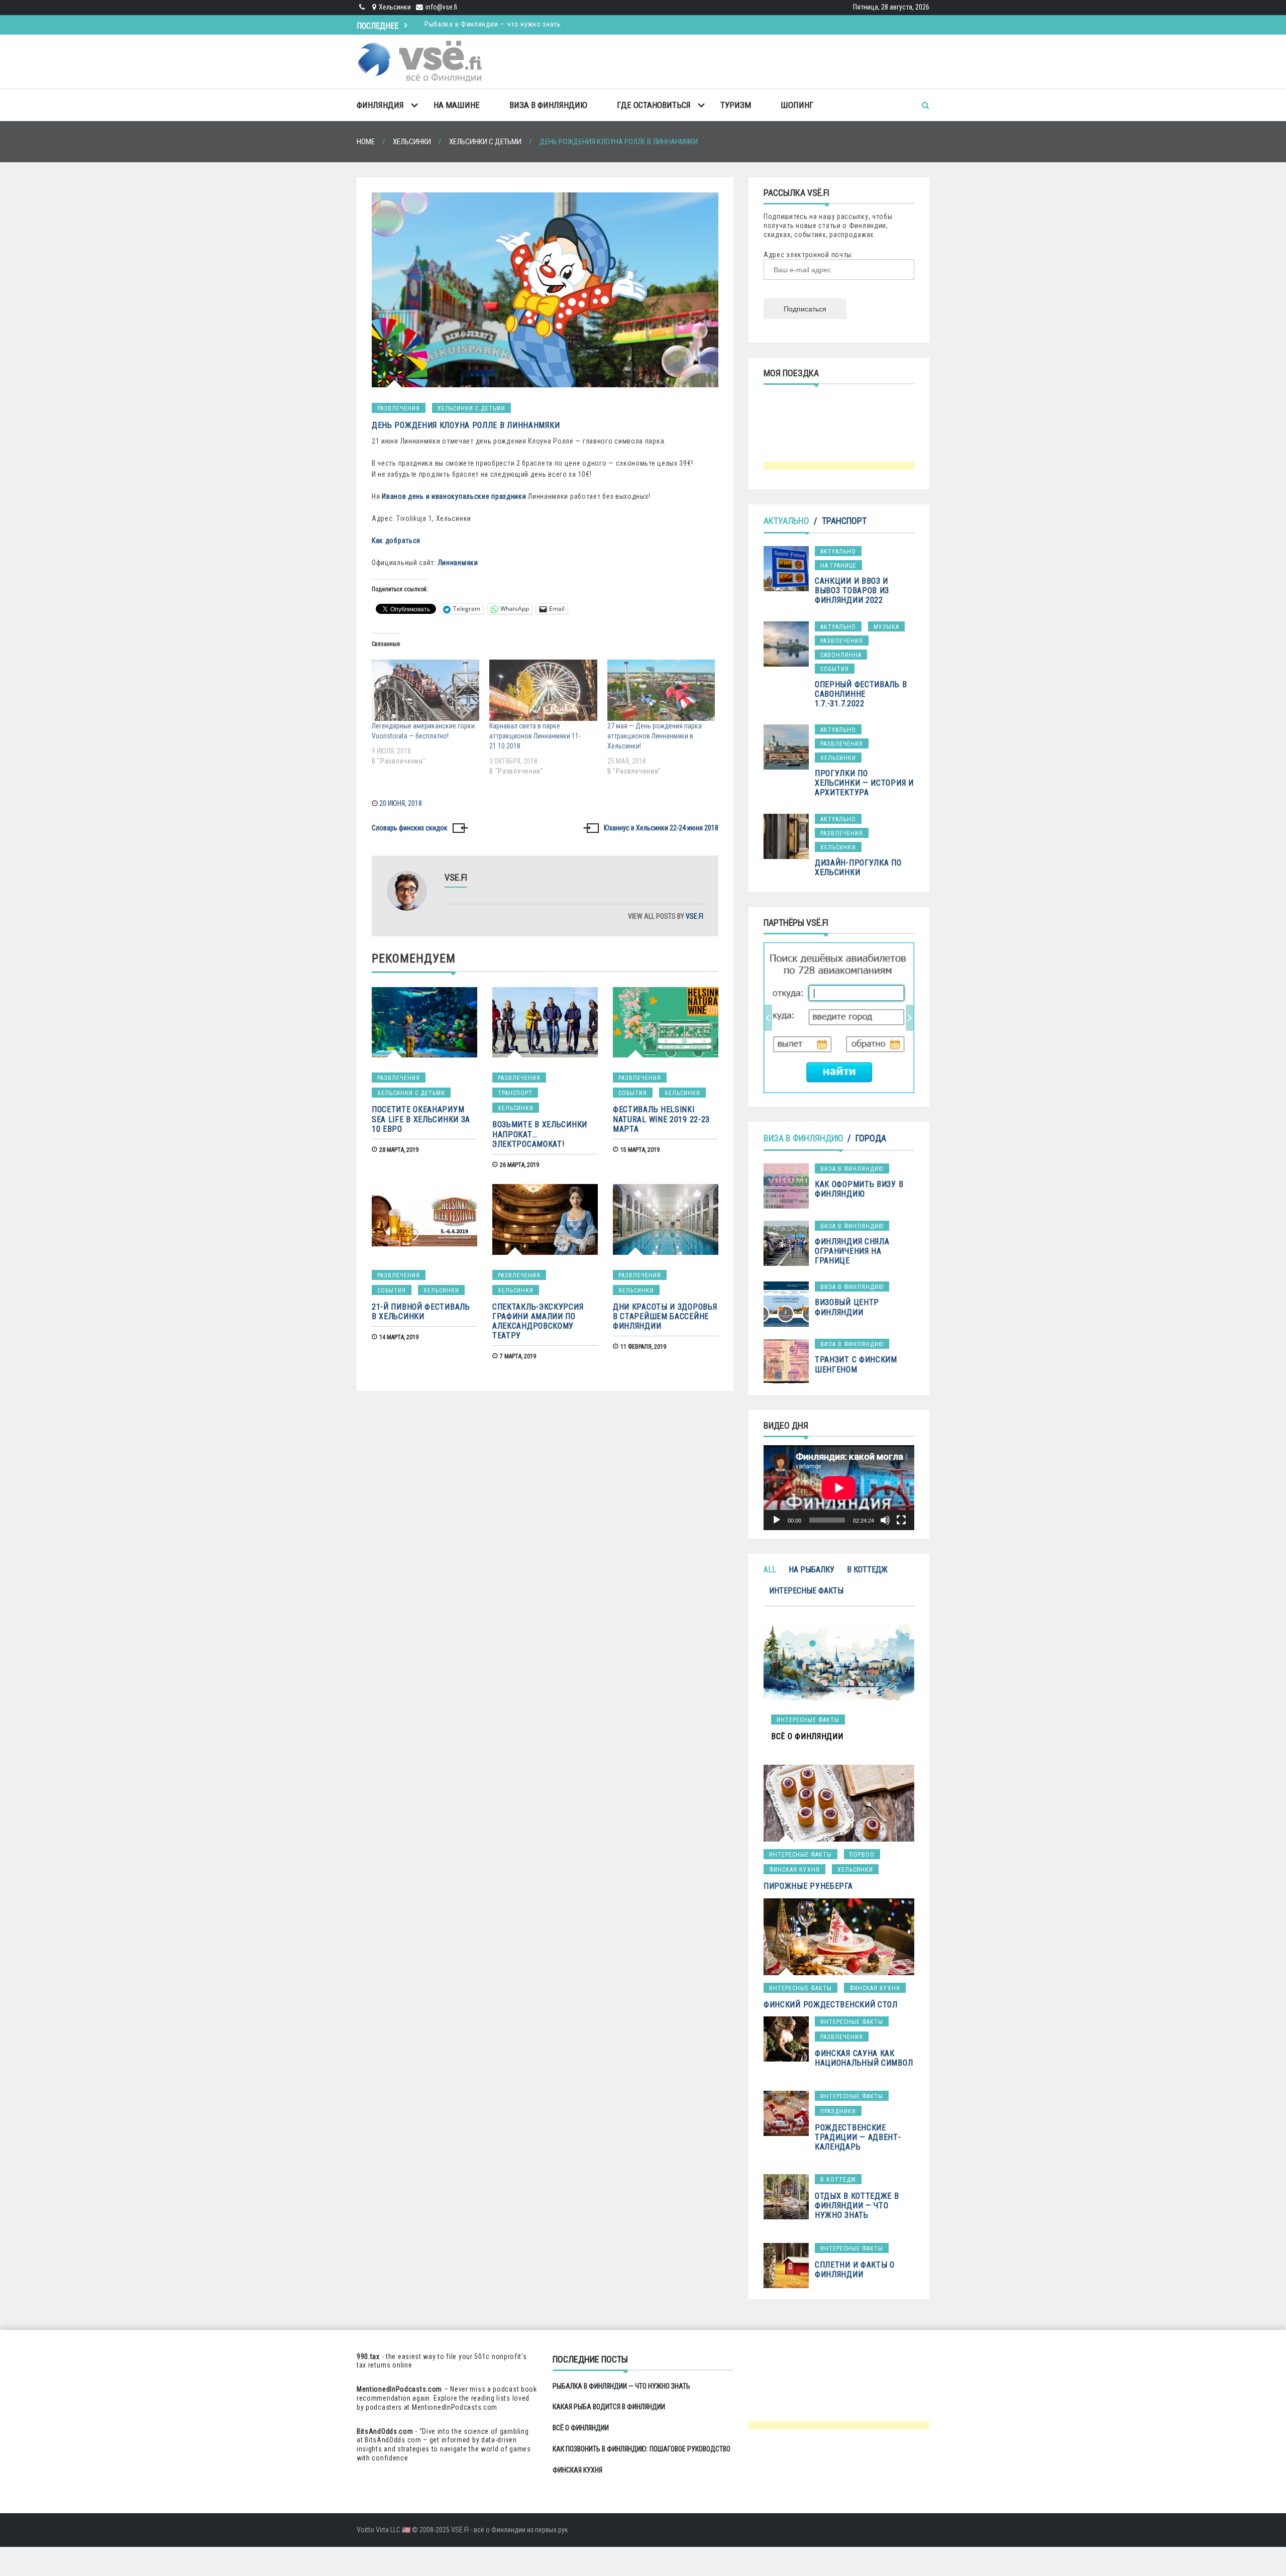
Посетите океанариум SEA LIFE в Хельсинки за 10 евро (421, 1119)
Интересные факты (806, 1591)
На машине (457, 105)
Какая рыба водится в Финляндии (480, 23)
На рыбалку (812, 1570)
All (770, 1570)
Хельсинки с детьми (471, 408)
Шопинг (797, 105)
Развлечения (399, 408)
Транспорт (515, 1093)
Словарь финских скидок (410, 828)
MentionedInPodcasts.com (455, 2407)
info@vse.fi (441, 7)
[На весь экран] (901, 1520)
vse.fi (694, 916)
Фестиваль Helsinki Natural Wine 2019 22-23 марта (661, 1119)
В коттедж (867, 1570)
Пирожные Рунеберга (808, 1886)
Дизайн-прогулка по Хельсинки (858, 868)
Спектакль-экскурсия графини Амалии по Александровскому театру (538, 1321)
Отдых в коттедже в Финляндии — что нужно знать (857, 2206)
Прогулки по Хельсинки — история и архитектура (864, 783)
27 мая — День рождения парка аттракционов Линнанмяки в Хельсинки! (655, 736)
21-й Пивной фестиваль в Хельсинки (421, 1312)
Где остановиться (654, 105)
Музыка (886, 627)
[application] (839, 1488)
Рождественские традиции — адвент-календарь (858, 2137)
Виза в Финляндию (548, 105)
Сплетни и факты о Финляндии (855, 2270)
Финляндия (380, 105)
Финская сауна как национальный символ (864, 2058)
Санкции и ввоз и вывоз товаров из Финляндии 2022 (852, 591)
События (633, 1093)
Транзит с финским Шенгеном (856, 1364)
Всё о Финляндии (581, 2428)
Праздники (838, 2111)
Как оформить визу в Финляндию (859, 1189)
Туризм (736, 105)
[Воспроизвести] (777, 1520)
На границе (838, 566)
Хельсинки (516, 1108)
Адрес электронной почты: (809, 255)
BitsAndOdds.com (385, 2431)
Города (871, 1138)
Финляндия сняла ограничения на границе (852, 1251)
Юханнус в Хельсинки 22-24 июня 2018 (661, 828)
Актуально (786, 521)
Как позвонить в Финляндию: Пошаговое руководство (641, 2449)
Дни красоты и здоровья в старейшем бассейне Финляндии (665, 1316)
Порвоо (862, 1855)
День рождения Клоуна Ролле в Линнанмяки (466, 425)
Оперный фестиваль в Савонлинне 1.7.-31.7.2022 (861, 694)
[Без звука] (885, 1520)
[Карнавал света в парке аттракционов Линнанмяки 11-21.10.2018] (543, 690)
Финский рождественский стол (831, 2005)
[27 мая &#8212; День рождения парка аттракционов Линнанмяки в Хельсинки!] (661, 690)
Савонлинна (841, 655)
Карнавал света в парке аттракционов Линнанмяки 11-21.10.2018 (535, 736)
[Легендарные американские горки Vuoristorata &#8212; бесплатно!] (425, 690)
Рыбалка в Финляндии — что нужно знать (621, 2386)
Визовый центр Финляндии (847, 1307)
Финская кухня (794, 1870)
